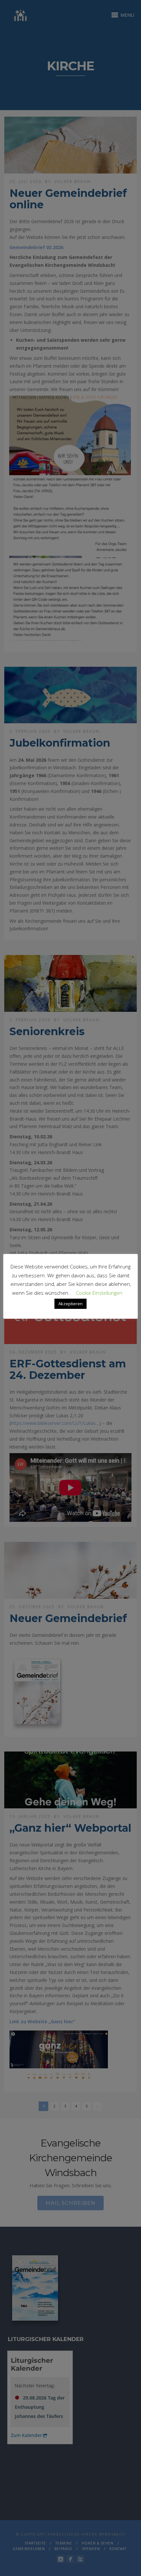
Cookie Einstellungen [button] (99, 1293)
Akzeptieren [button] (70, 1304)
